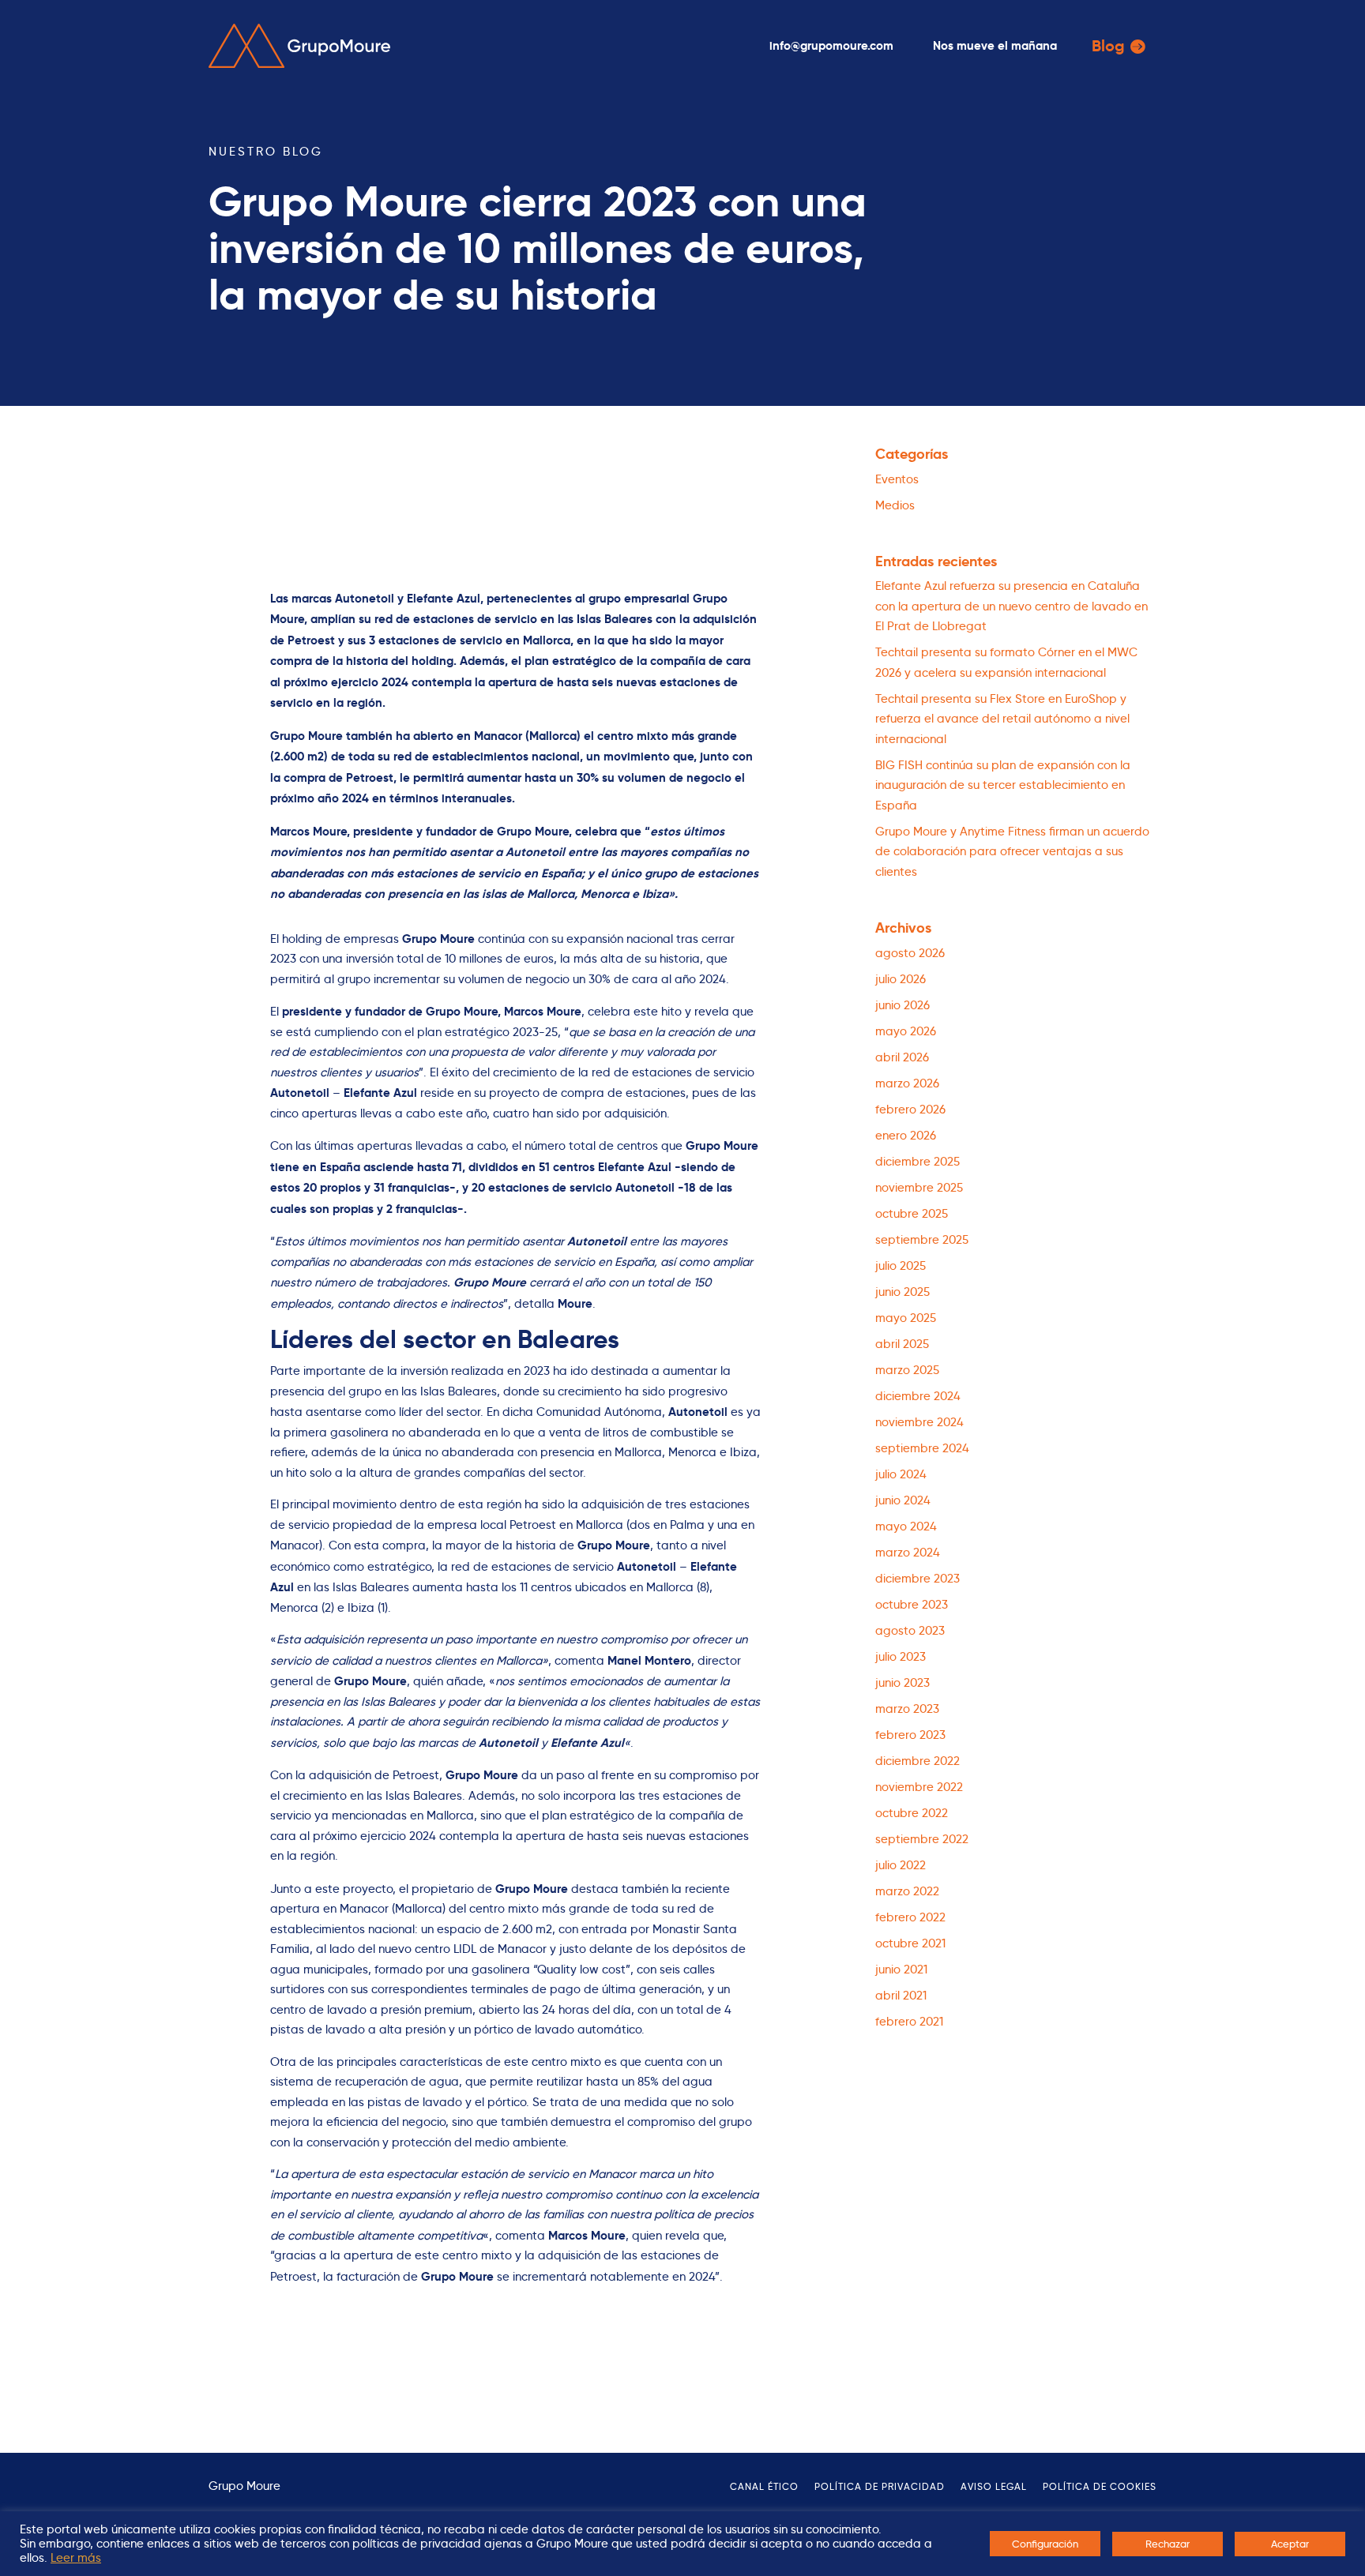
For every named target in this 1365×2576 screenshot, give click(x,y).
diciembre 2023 (918, 1579)
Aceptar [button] (1290, 2544)
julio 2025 (901, 1266)
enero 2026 (906, 1136)
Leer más (76, 2558)
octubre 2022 (912, 1813)
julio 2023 (901, 1657)
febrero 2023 (910, 1735)
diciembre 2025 (918, 1162)
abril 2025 (902, 1344)
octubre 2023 (912, 1605)
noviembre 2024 (919, 1422)
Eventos (897, 479)
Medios (895, 505)
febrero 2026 (910, 1110)
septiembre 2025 (922, 1240)
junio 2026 (902, 1005)
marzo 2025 (907, 1370)
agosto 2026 (910, 953)
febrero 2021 (909, 2022)
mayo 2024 (906, 1526)
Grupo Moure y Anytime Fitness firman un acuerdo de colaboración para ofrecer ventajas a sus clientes (1012, 852)
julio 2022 (901, 1865)
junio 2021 (901, 1970)
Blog (1108, 46)
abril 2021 (901, 1996)
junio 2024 (903, 1500)
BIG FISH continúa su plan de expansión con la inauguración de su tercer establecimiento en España (1003, 785)
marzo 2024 (908, 1553)
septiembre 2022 (922, 1839)
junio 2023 (902, 1683)
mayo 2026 (906, 1031)
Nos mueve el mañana (995, 45)
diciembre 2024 (918, 1396)
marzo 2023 (907, 1709)
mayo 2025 (906, 1318)
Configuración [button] (1045, 2544)
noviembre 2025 (919, 1188)
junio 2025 (902, 1292)
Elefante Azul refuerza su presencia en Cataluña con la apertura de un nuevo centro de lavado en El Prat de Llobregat (1012, 606)
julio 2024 (901, 1474)
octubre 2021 (910, 1943)
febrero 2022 (910, 1917)
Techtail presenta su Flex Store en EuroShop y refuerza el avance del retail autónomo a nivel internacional (1002, 719)
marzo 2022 (907, 1891)
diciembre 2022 (918, 1761)
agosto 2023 (910, 1631)
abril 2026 (902, 1057)
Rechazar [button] (1168, 2544)
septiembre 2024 (922, 1448)
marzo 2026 (907, 1083)
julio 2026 (901, 979)
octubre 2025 (912, 1214)
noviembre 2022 (919, 1787)
